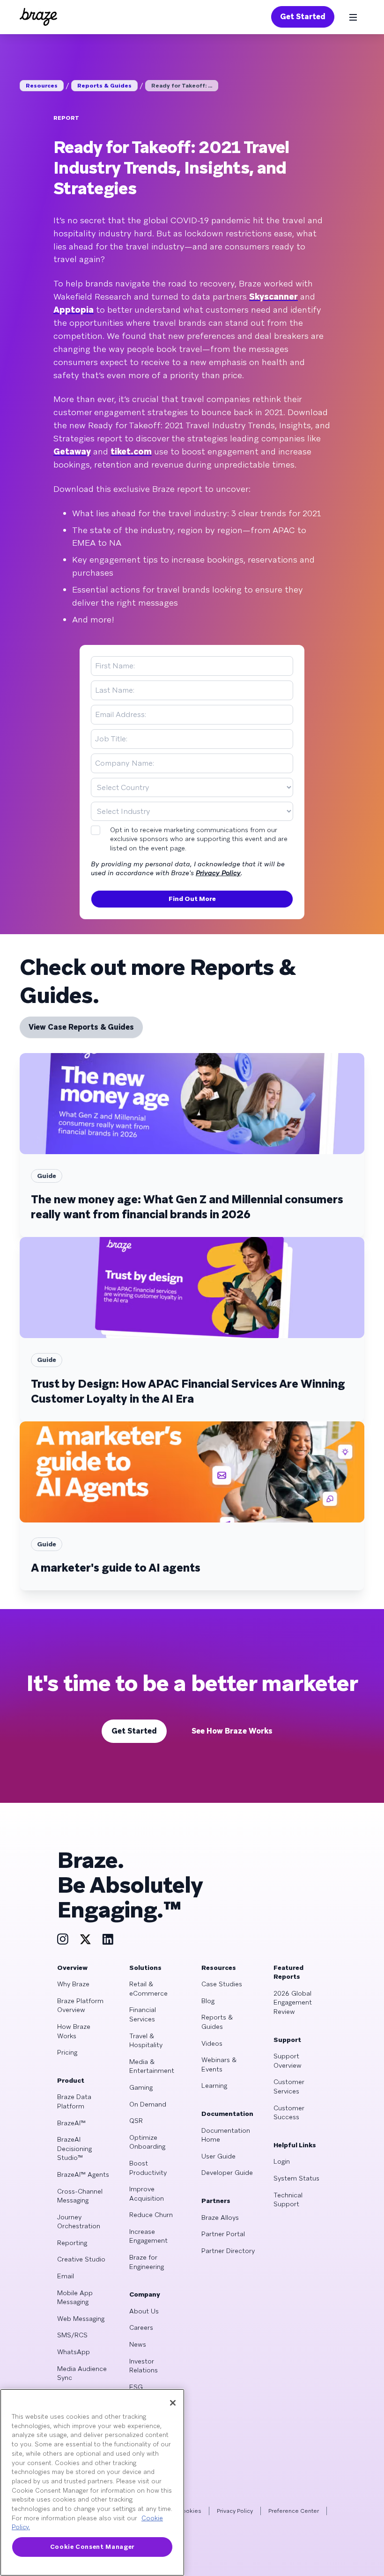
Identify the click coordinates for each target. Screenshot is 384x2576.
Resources (42, 86)
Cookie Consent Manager (92, 2547)
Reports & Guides (104, 86)
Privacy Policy (218, 873)
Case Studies (222, 1984)
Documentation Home (226, 2135)
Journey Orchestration (79, 2222)
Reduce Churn (151, 2215)
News (138, 2344)
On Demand (148, 2104)
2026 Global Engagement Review (293, 2002)
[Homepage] (38, 17)
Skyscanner (273, 296)
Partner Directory (228, 2251)
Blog (208, 2001)
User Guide (218, 2156)
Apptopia (74, 310)
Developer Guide (227, 2173)
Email (66, 2276)
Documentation (227, 2114)
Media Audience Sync (82, 2373)
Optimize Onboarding (147, 2142)
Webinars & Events (219, 2064)
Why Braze (73, 1984)
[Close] (173, 2403)
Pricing (67, 2052)
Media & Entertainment (152, 2066)
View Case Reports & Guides (81, 1027)
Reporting (72, 2243)
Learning (214, 2086)
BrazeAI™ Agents (83, 2174)
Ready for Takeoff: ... (182, 86)
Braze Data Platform (74, 2101)
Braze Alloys (220, 2217)
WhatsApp (74, 2352)
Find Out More (192, 899)
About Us (144, 2311)
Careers (141, 2327)
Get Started (303, 17)
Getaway (72, 451)
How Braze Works (74, 2031)
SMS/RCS (72, 2335)
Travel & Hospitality (146, 2041)
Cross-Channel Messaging (80, 2196)
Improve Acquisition (147, 2194)
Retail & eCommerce (148, 1989)
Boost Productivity (148, 2168)
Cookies (190, 2511)
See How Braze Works (232, 1731)
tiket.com (131, 451)
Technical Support (288, 2200)
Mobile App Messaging (75, 2298)
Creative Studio (81, 2259)
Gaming (141, 2087)
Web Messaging (81, 2319)
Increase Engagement (148, 2236)
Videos (212, 2043)
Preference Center (294, 2511)
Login (282, 2161)
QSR (136, 2121)
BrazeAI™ (71, 2123)
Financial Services (143, 2014)
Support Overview (288, 2061)
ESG (136, 2387)
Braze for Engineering (147, 2262)
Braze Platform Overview (80, 2005)
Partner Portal (223, 2234)
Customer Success (289, 2113)
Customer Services (289, 2086)
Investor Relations (144, 2366)
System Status (296, 2178)
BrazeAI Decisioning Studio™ (74, 2148)
